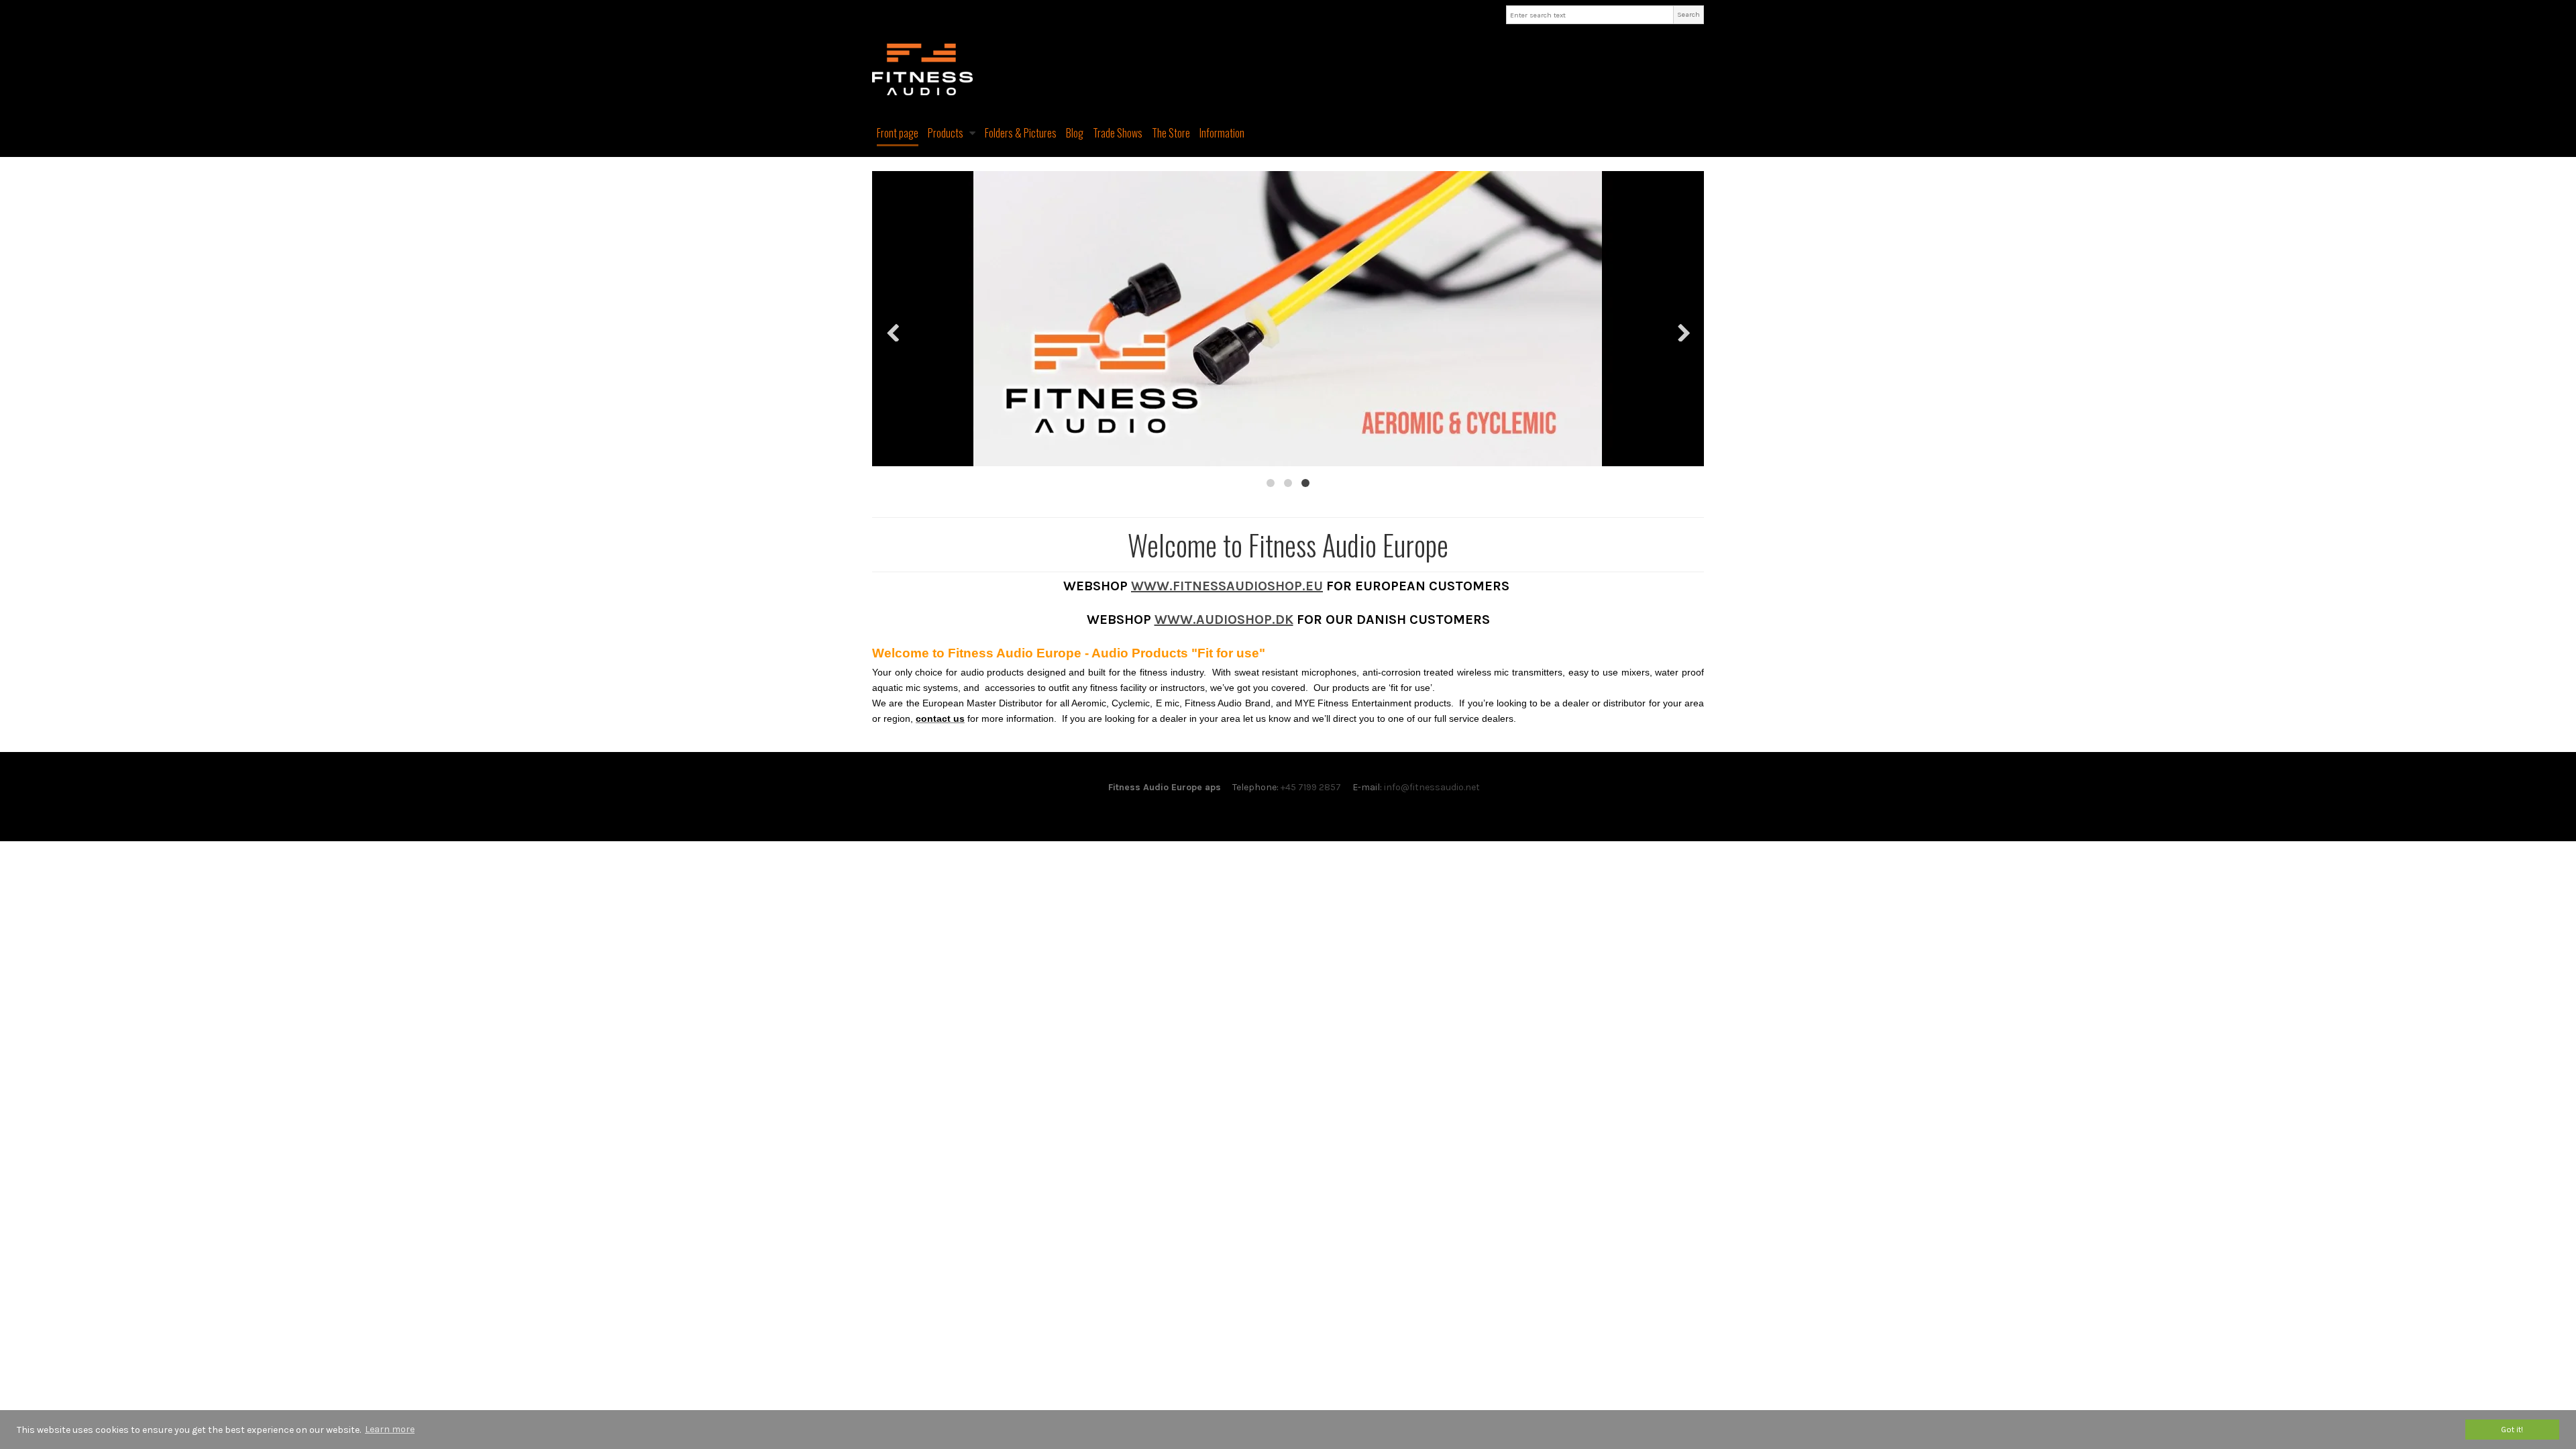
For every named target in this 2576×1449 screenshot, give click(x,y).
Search (1688, 14)
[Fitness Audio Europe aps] (1288, 69)
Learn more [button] (390, 1429)
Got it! (2512, 1429)
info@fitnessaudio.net (1432, 787)
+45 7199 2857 (1311, 787)
